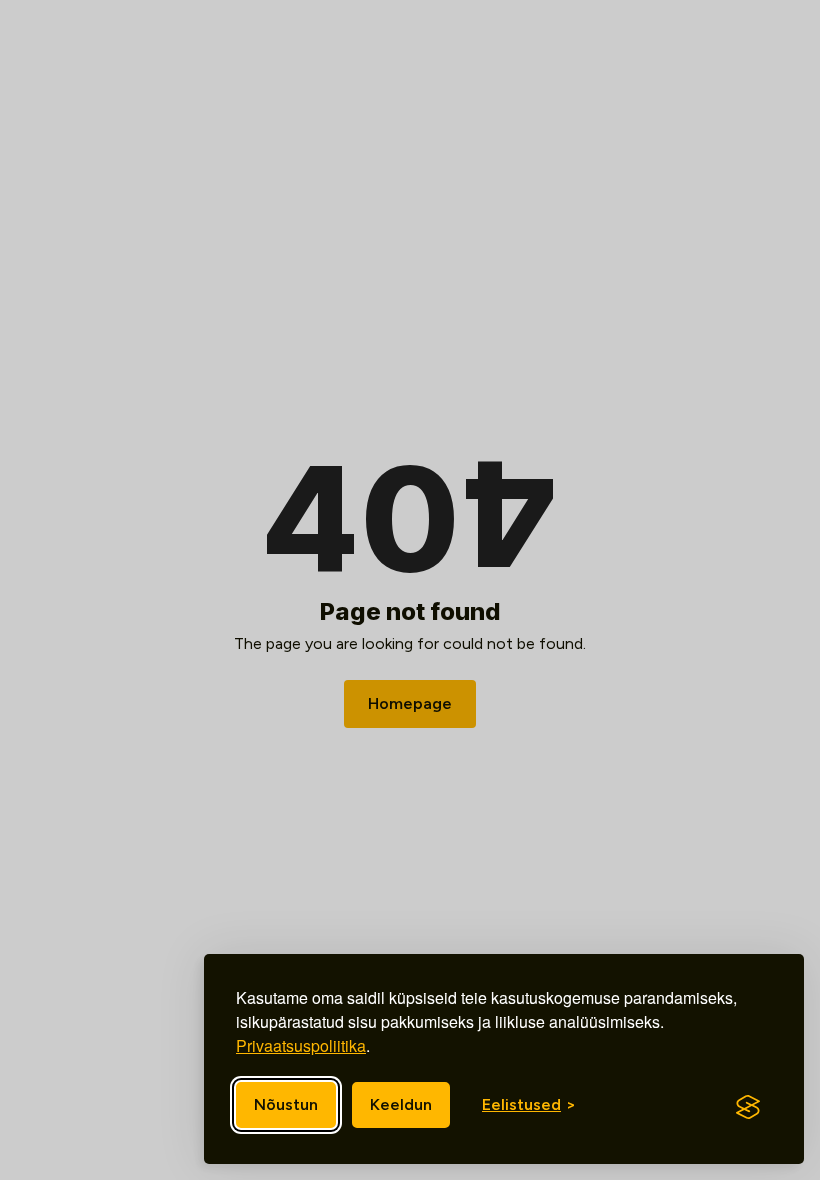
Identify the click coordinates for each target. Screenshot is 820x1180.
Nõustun (286, 1104)
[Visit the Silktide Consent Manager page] (748, 1107)
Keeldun (401, 1104)
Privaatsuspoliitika (301, 1045)
